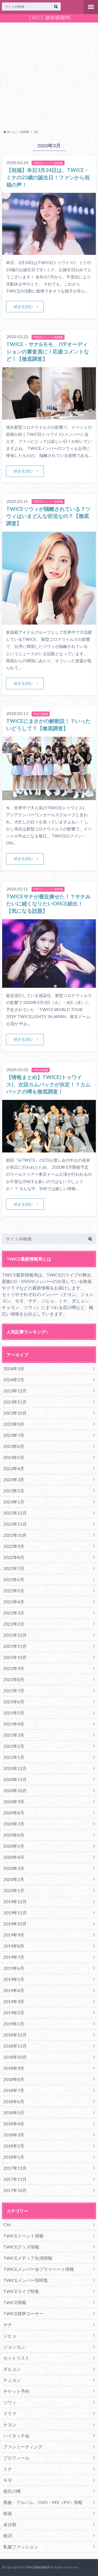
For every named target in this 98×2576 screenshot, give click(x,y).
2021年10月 (15, 1657)
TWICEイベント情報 (23, 2236)
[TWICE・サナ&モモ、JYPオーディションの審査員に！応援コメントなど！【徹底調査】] (49, 416)
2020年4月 (14, 1857)
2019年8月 (14, 1946)
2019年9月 (14, 1935)
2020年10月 (15, 1790)
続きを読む (23, 306)
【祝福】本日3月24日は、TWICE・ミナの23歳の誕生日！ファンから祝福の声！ (48, 177)
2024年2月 (14, 1380)
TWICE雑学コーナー (23, 2313)
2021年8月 (14, 1679)
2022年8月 (14, 1557)
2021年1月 (14, 1757)
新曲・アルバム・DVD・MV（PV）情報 (43, 2502)
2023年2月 (14, 1491)
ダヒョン (12, 2369)
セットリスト (16, 2358)
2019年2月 (14, 2013)
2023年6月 (14, 1446)
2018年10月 (15, 2057)
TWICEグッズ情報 (21, 2247)
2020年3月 (14, 1868)
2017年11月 (15, 2179)
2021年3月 (14, 1735)
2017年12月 (15, 2168)
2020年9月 (14, 1802)
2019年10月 (15, 1924)
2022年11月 (15, 1524)
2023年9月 (14, 1424)
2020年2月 (14, 1879)
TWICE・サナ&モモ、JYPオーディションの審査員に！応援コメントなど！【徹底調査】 (48, 351)
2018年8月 (14, 2079)
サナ (8, 2325)
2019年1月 (14, 2024)
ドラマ (10, 2413)
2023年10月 (15, 1413)
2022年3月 (14, 1613)
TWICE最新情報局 (38, 2567)
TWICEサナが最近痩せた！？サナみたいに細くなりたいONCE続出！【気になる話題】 (48, 904)
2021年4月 (14, 1724)
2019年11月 (15, 1913)
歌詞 (8, 2536)
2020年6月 (14, 1835)
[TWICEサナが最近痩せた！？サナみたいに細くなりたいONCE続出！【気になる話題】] (49, 984)
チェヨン (12, 2380)
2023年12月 (15, 1391)
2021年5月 (14, 1713)
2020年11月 (15, 1779)
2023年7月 (14, 1435)
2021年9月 (14, 1668)
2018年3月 (14, 2135)
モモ (8, 2480)
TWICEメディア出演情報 (28, 2258)
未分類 (10, 2524)
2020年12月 (15, 1768)
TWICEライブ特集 (21, 2291)
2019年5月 (14, 1979)
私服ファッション (21, 2547)
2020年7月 (14, 1824)
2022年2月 (14, 1624)
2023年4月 (14, 1468)
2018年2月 (14, 2146)
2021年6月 (14, 1702)
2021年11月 (15, 1646)
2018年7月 (14, 2090)
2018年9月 (14, 2068)
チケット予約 (16, 2391)
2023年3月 (14, 1479)
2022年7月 (14, 1568)
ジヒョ (10, 2336)
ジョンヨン (14, 2347)
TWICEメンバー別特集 (26, 2280)
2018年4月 (14, 2124)
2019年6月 (14, 1968)
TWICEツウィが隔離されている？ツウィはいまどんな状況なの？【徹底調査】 (48, 516)
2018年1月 (14, 2157)
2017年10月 (15, 2190)
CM (7, 2225)
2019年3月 (14, 2001)
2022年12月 (15, 1513)
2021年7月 (14, 1690)
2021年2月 (14, 1746)
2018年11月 (15, 2046)
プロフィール (16, 2458)
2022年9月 (14, 1546)
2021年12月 (15, 1635)
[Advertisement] (49, 75)
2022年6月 (14, 1579)
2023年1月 (14, 1502)
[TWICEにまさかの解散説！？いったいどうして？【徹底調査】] (49, 797)
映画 (8, 2513)
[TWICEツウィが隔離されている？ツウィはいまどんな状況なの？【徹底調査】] (49, 621)
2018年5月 (14, 2112)
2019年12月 (15, 1901)
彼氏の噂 (12, 2491)
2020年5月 (14, 1846)
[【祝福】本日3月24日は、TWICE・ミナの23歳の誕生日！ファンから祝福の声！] (49, 251)
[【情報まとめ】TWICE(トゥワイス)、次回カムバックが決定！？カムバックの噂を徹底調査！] (49, 1149)
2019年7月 (14, 1957)
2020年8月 (14, 1813)
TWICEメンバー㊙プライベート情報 (39, 2269)
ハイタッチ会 (16, 2436)
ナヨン (10, 2424)
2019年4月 (14, 1990)
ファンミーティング (23, 2447)
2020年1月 (14, 1890)
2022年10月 (15, 1535)
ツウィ (10, 2402)
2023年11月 (15, 1402)
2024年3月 (14, 1368)
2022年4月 (14, 1602)
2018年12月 (15, 2035)
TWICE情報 (15, 2302)
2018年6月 (14, 2101)
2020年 (25, 132)
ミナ (8, 2469)
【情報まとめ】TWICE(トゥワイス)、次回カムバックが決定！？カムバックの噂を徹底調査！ (48, 1084)
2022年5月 (14, 1591)
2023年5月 (14, 1457)
